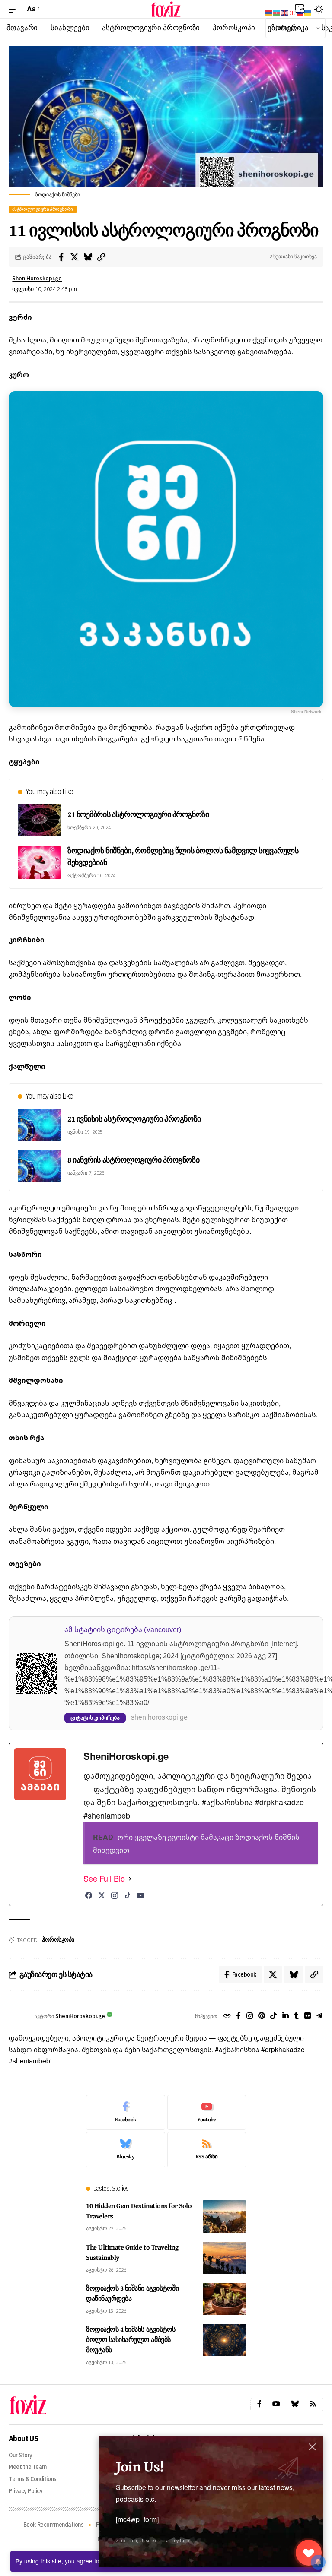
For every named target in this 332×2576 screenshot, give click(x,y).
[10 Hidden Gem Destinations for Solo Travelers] (224, 2216)
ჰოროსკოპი (58, 1939)
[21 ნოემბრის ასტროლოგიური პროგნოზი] (39, 820)
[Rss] (313, 2404)
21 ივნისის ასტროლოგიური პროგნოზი (134, 1119)
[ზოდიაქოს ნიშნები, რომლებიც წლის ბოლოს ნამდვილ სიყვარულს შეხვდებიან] (39, 863)
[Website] (227, 2017)
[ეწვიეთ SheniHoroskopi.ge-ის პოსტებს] (19, 2016)
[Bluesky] (126, 2150)
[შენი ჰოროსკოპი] (166, 9)
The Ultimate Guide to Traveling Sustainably (132, 2252)
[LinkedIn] (286, 2017)
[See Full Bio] (130, 1879)
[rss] (207, 2150)
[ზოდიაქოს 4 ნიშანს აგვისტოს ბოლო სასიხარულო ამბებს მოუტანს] (224, 2340)
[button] (16, 9)
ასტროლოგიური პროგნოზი (43, 209)
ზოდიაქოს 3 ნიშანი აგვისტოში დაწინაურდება (132, 2293)
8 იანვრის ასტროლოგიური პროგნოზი (133, 1160)
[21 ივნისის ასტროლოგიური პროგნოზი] (39, 1125)
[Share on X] (74, 257)
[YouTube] (140, 1895)
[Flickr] (308, 2017)
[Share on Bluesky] (88, 257)
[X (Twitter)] (102, 1895)
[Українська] (308, 12)
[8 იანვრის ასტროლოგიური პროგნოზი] (39, 1166)
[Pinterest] (262, 2017)
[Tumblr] (296, 2017)
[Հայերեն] (269, 12)
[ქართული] (293, 12)
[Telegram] (319, 2017)
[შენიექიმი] (309, 2553)
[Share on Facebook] (61, 257)
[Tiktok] (273, 2017)
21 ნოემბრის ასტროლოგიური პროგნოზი (138, 814)
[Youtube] (207, 2113)
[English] (285, 12)
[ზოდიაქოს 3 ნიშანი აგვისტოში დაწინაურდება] (224, 2299)
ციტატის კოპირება (95, 1718)
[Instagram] (115, 1895)
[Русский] (300, 12)
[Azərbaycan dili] (277, 12)
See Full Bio (104, 1879)
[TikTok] (128, 1895)
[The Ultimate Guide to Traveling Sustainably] (224, 2258)
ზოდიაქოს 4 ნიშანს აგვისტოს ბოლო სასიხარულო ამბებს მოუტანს (131, 2339)
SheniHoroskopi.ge (37, 278)
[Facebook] (89, 1895)
